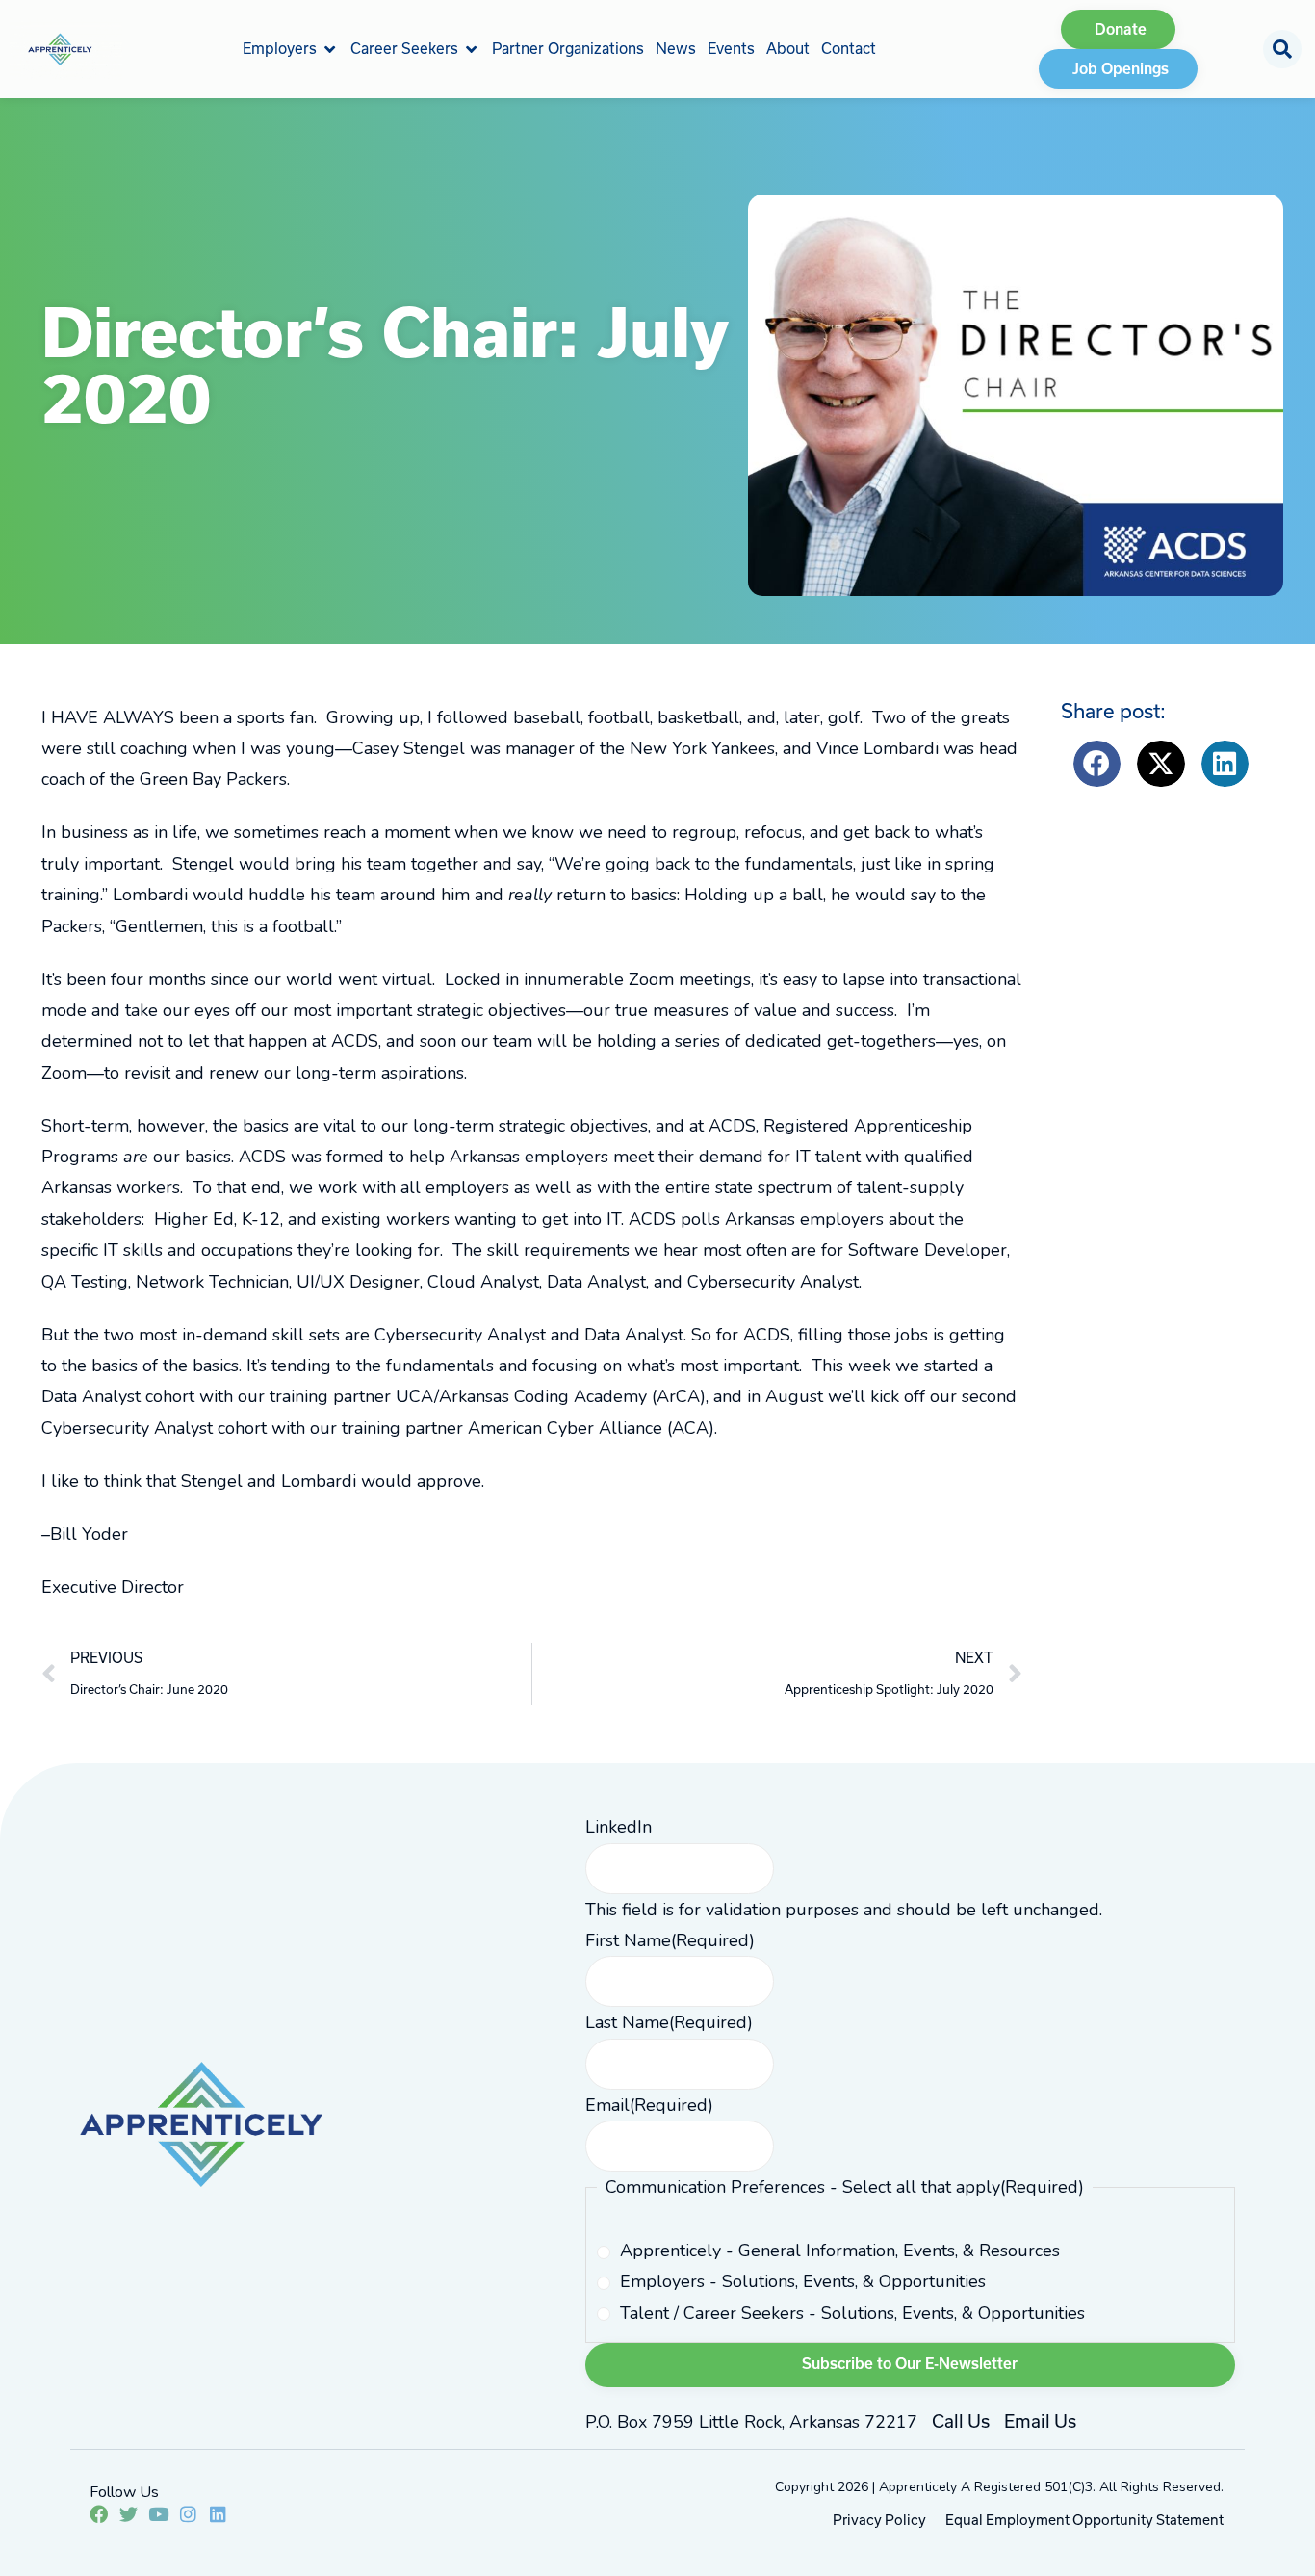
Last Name (669, 2022)
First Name (670, 1940)
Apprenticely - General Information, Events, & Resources (840, 2251)
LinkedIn (619, 1827)
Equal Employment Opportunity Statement (1084, 2520)
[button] (291, 49)
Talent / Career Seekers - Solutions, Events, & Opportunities (852, 2313)
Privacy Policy (879, 2520)
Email (649, 2105)
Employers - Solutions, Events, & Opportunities (803, 2281)
